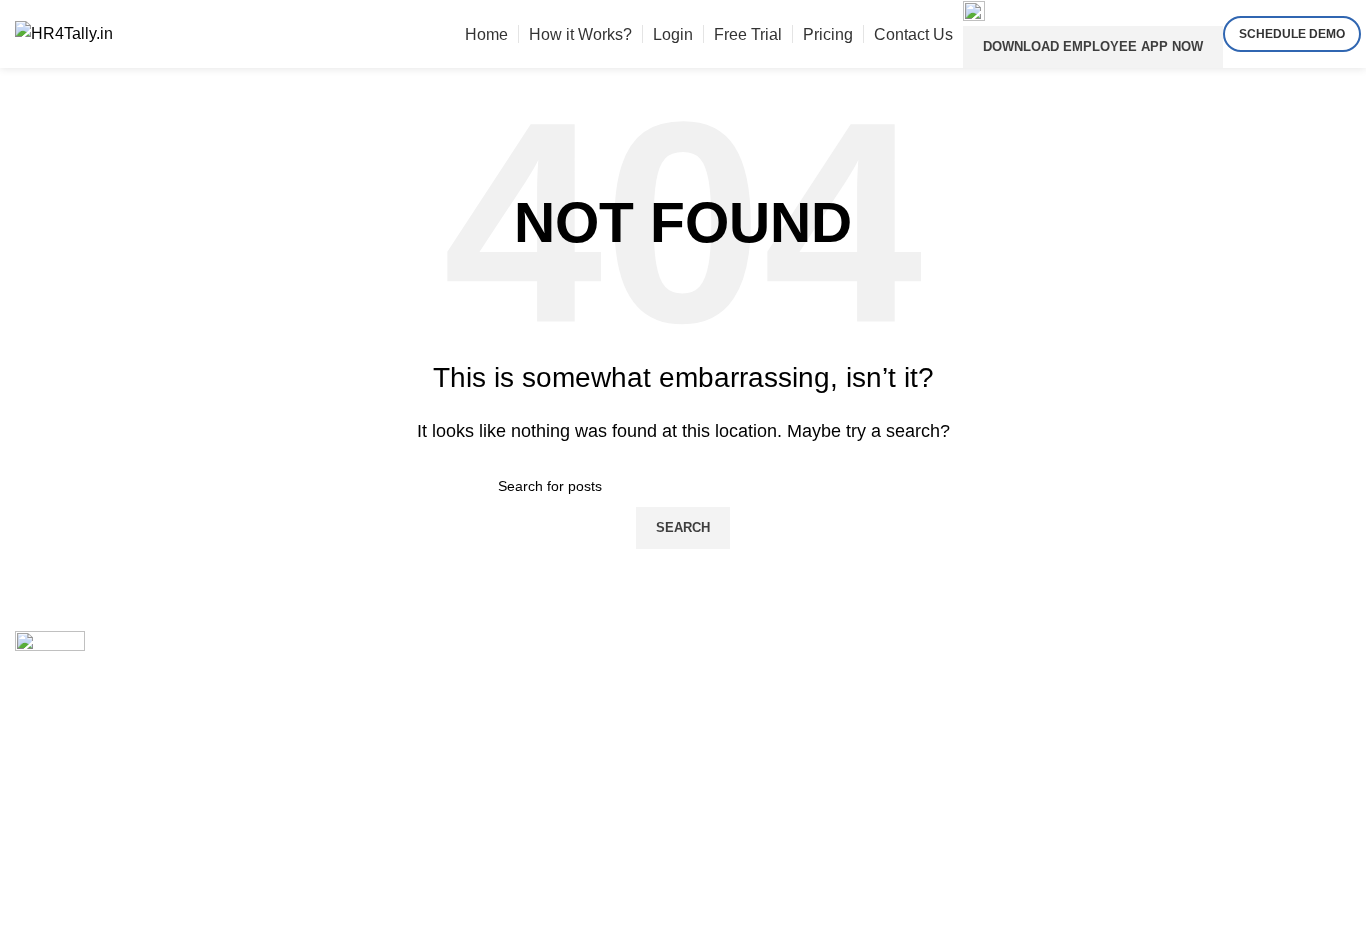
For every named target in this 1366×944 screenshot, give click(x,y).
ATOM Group (101, 863)
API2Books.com (414, 684)
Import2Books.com (423, 641)
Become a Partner (762, 641)
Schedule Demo (1292, 34)
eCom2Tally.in (407, 726)
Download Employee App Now (1093, 46)
